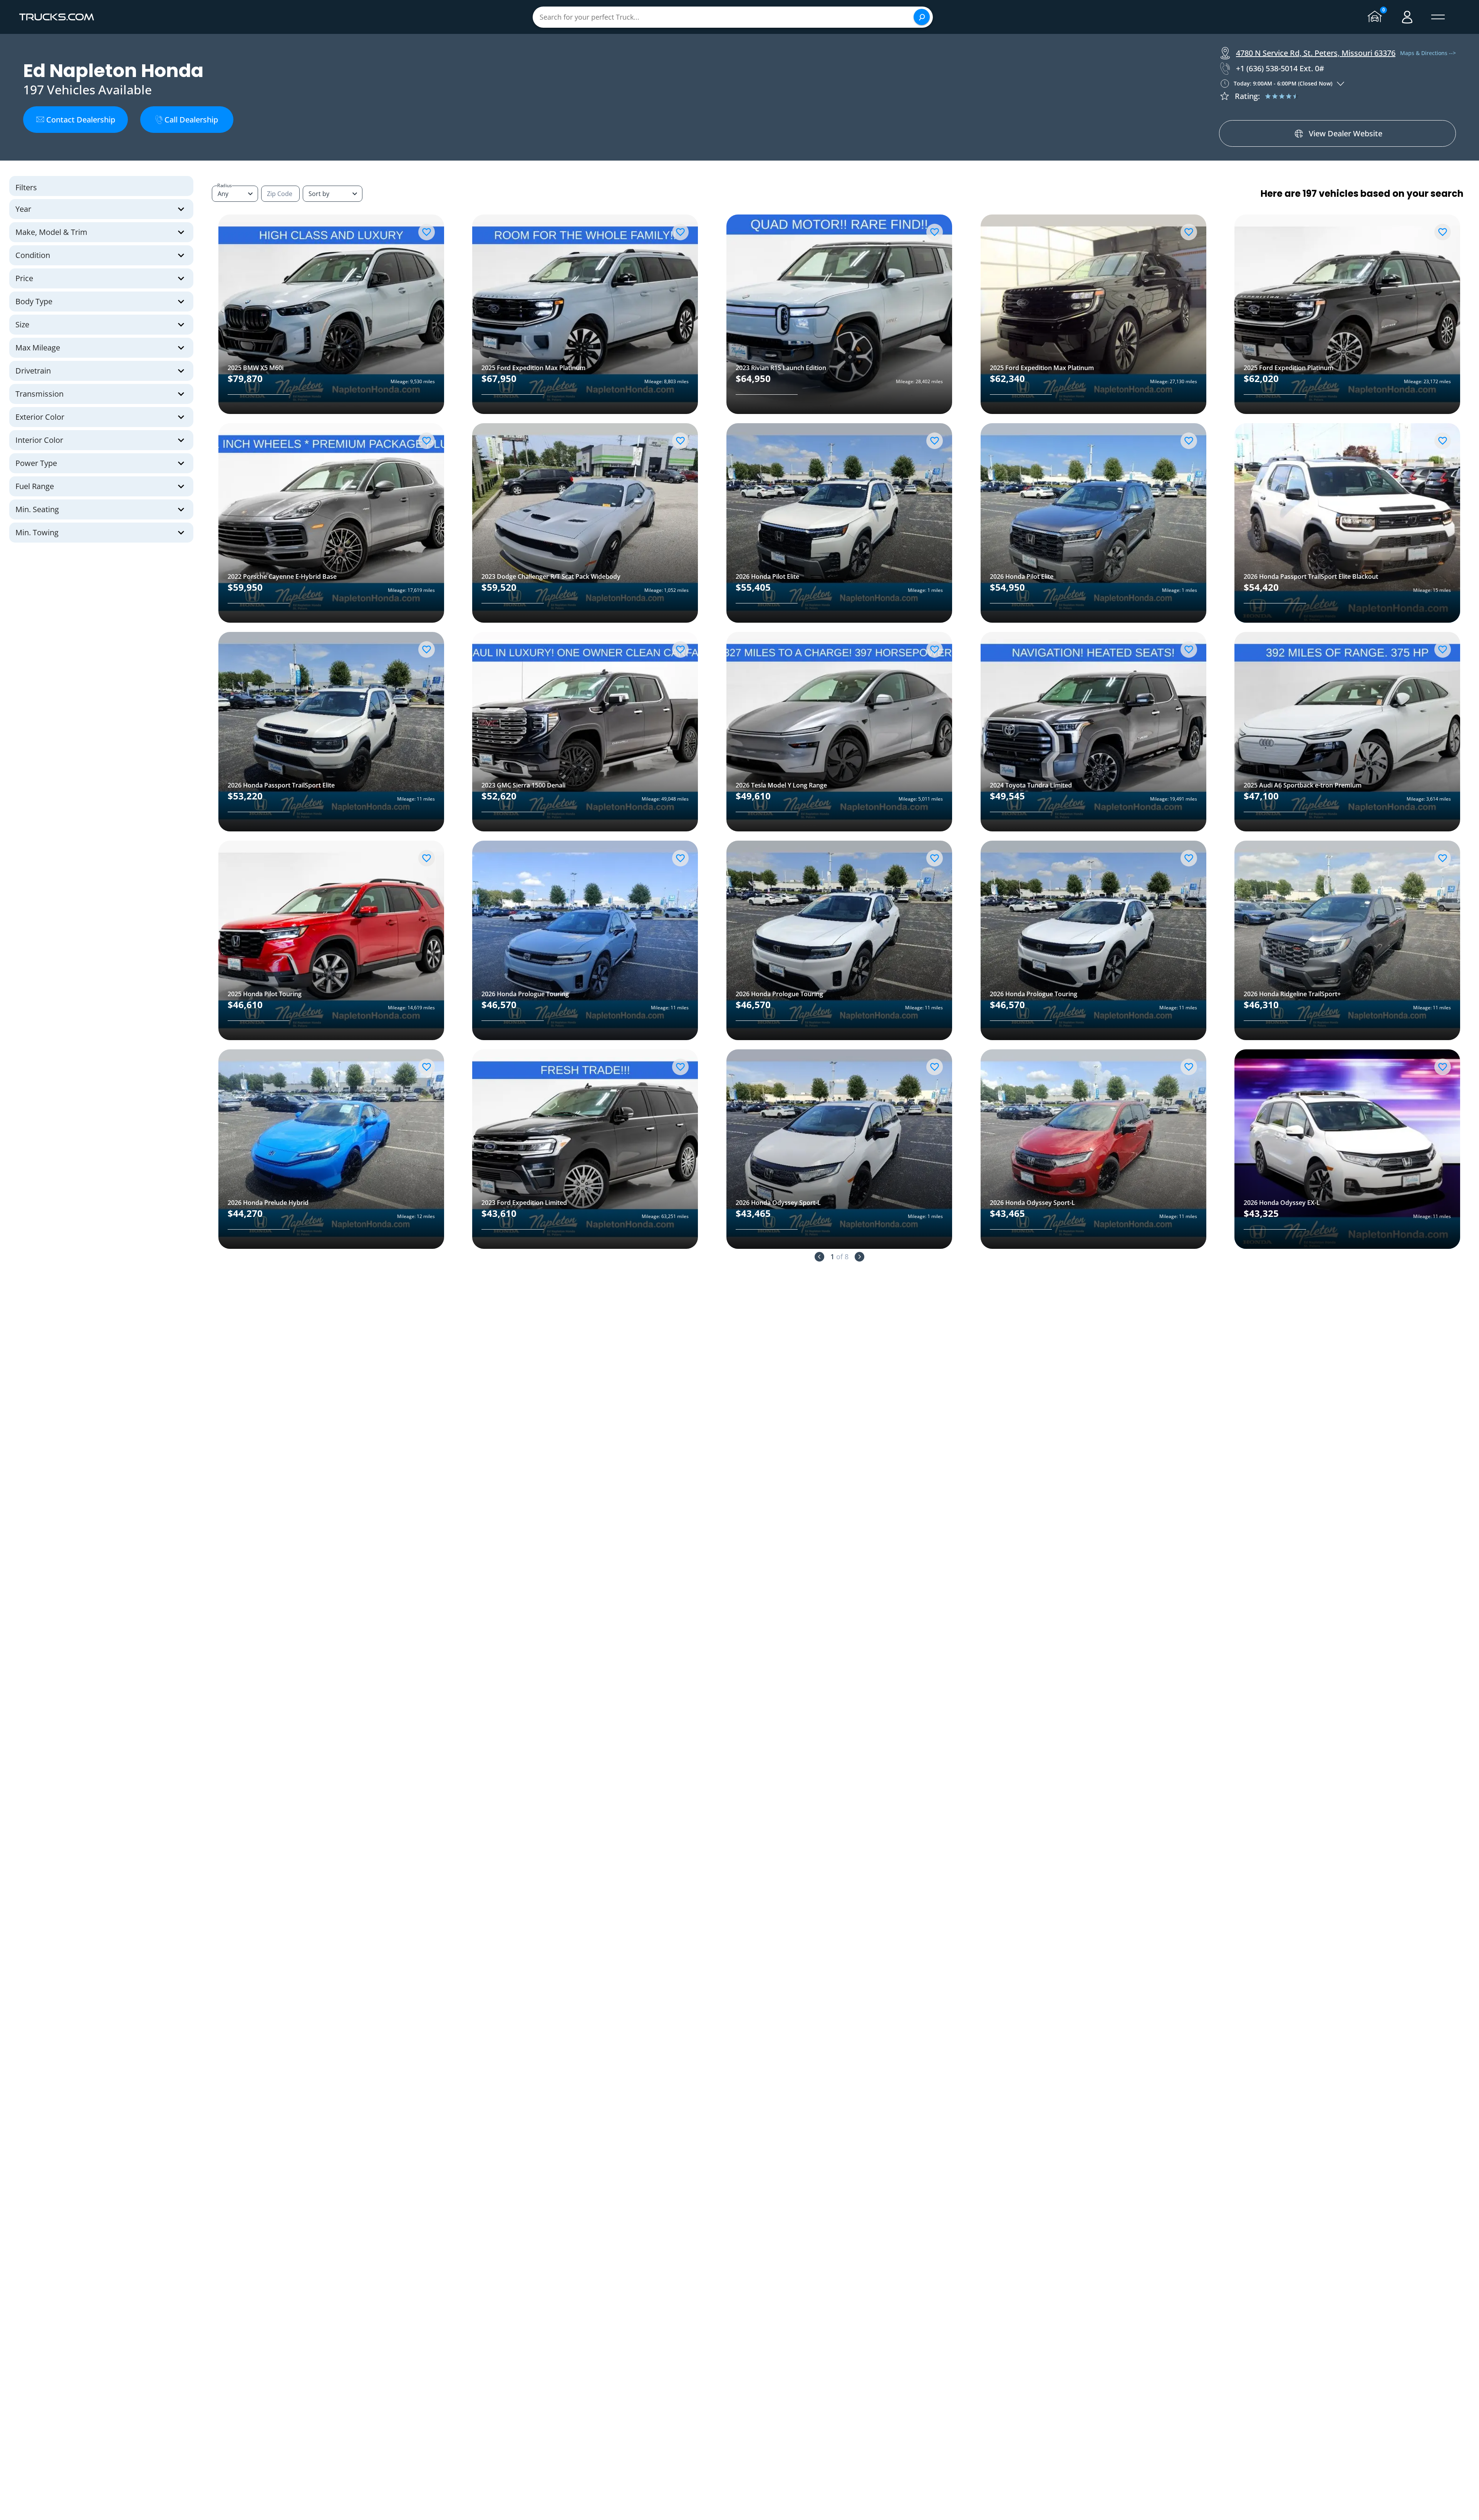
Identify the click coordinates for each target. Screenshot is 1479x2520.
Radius (225, 185)
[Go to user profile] (1407, 17)
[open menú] (1438, 17)
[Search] (922, 17)
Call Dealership (191, 120)
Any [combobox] (223, 194)
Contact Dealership (81, 120)
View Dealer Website (1346, 133)
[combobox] (333, 194)
